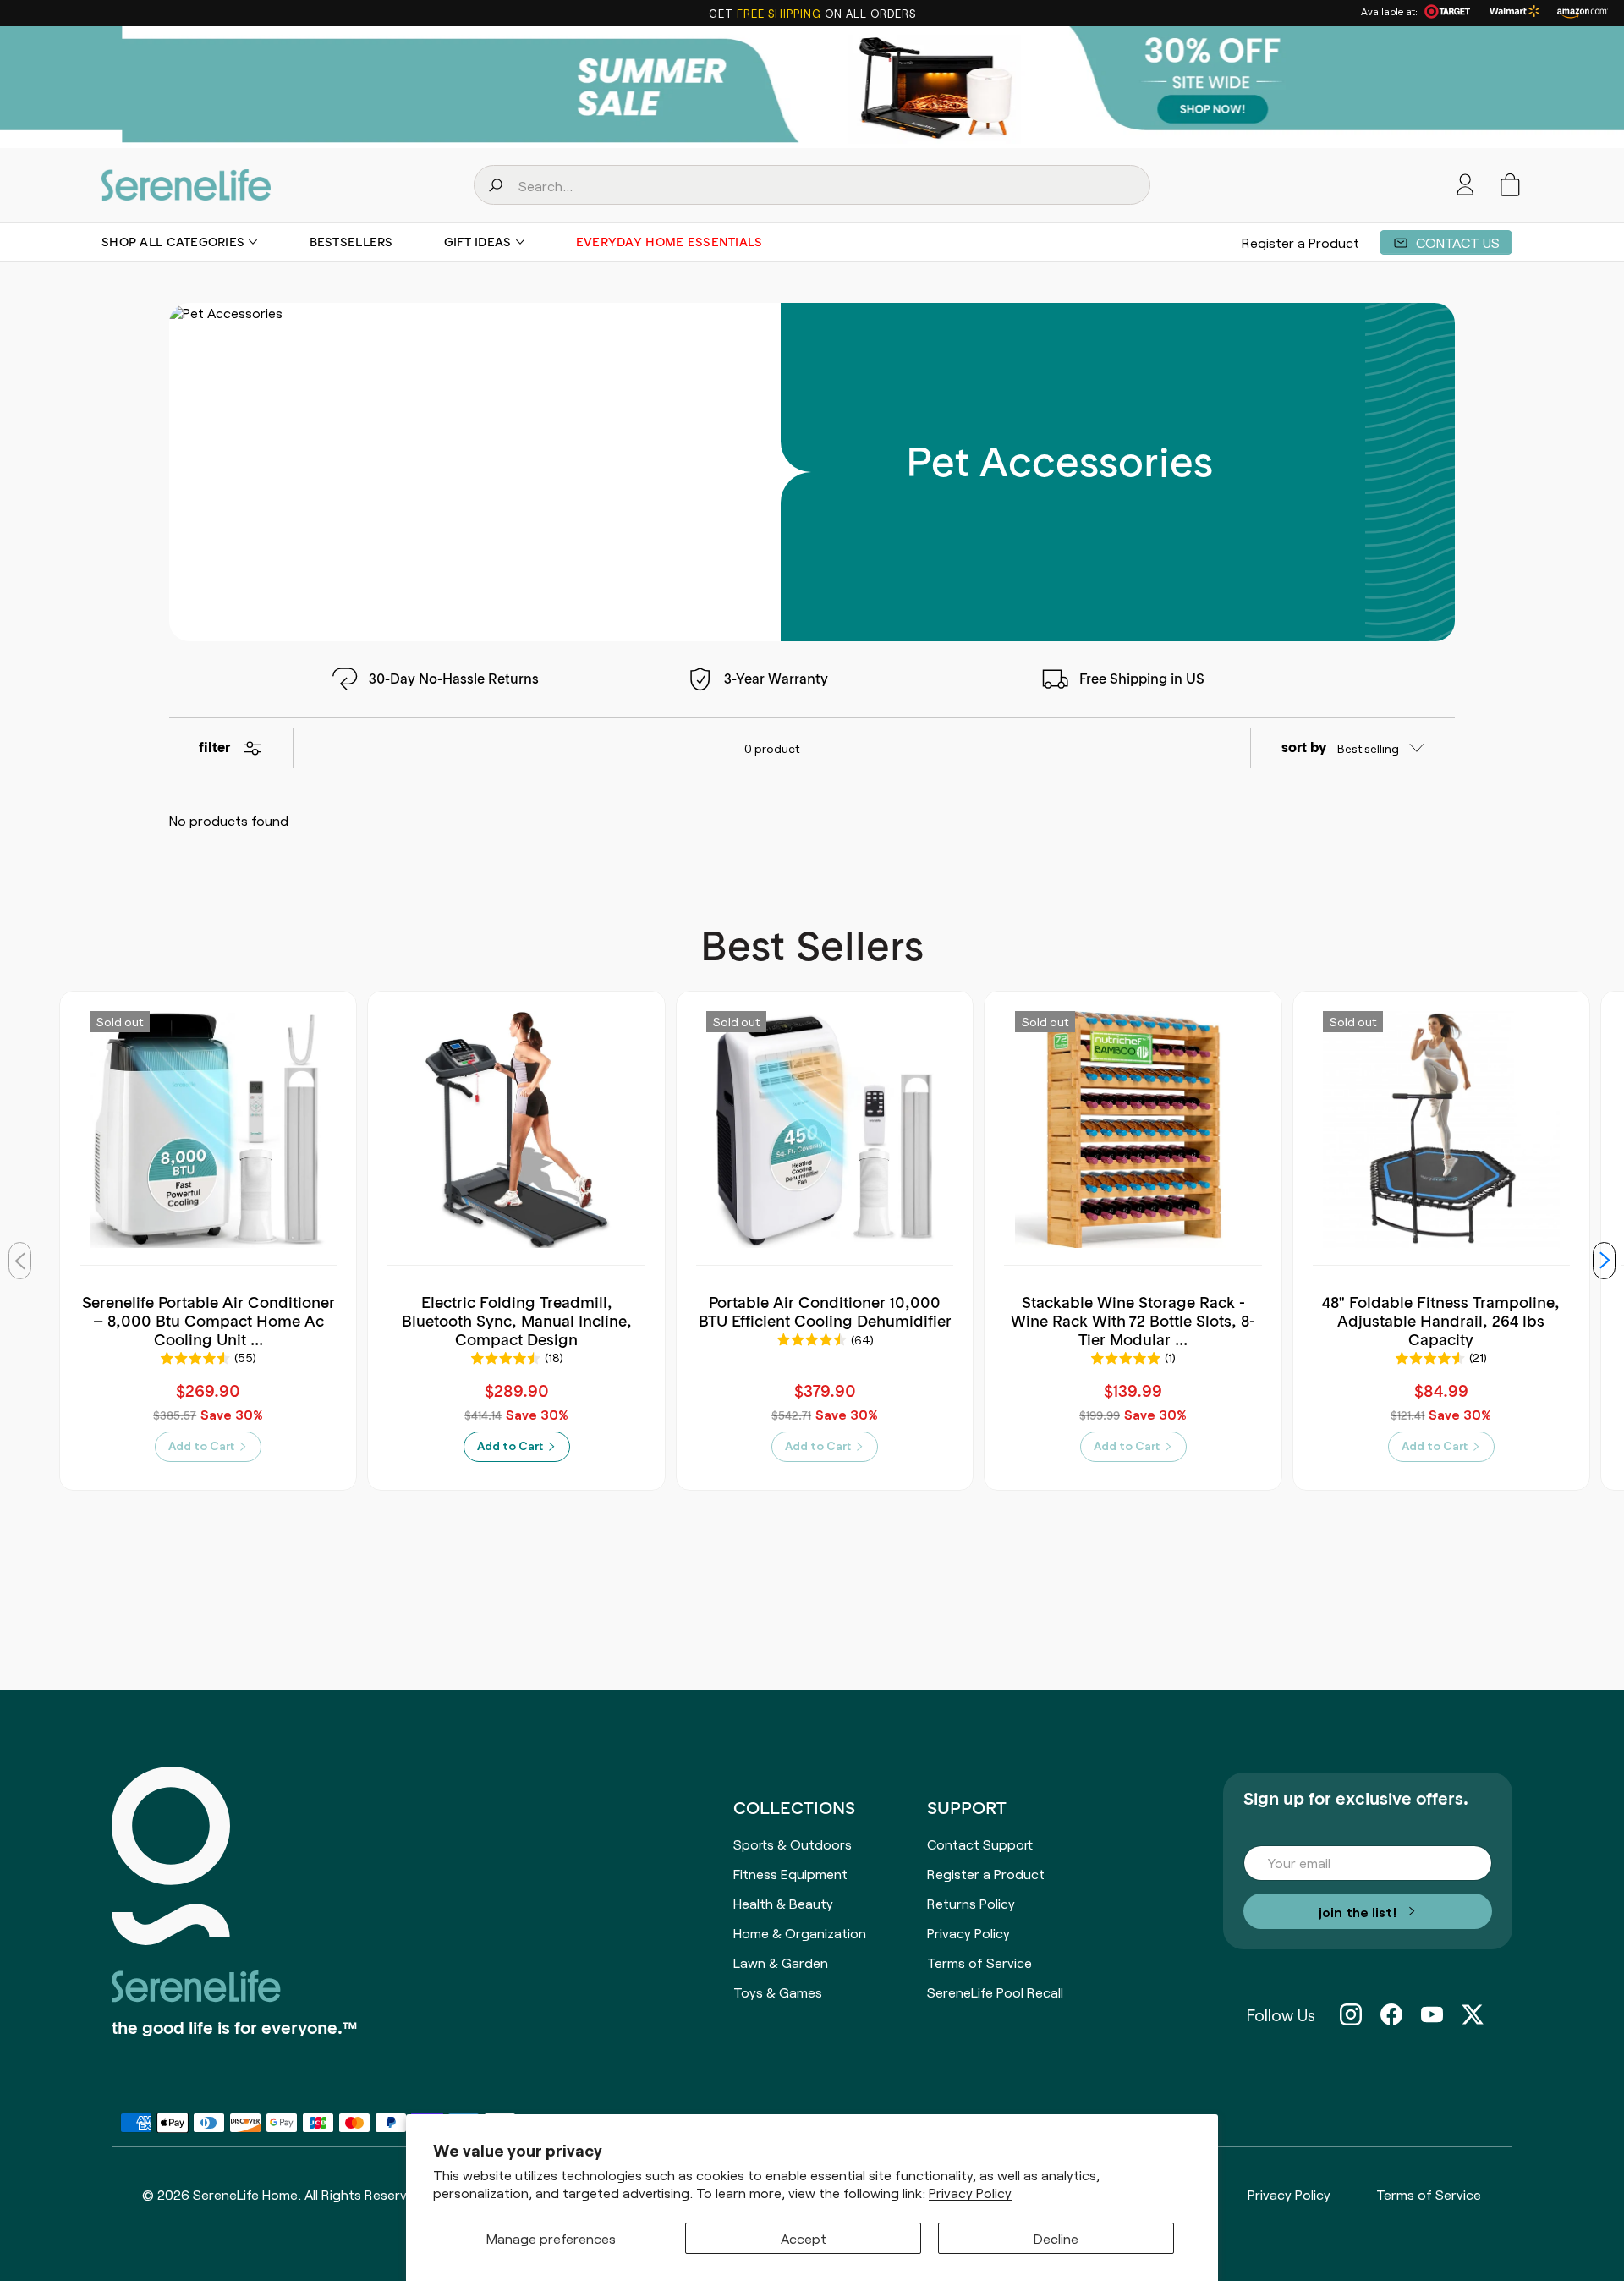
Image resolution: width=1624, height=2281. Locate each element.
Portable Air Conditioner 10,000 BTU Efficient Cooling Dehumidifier (825, 1312)
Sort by (1304, 748)
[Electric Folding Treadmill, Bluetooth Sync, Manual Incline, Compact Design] (517, 1130)
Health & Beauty (783, 1903)
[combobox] (812, 185)
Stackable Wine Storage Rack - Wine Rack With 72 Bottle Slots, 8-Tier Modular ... (1133, 1321)
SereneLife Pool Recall (995, 1992)
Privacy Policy (970, 2193)
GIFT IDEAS (478, 242)
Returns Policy (971, 1903)
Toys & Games (778, 1992)
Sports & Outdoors (793, 1844)
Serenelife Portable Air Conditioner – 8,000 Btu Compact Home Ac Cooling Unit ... (208, 1321)
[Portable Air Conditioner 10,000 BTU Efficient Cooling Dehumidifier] (825, 1130)
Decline (1056, 2238)
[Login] (1465, 185)
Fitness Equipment (790, 1873)
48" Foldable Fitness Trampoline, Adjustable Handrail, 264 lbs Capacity (1441, 1321)
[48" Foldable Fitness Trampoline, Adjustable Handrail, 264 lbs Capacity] (1441, 1130)
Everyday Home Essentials (669, 242)
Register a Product (1300, 242)
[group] (812, 87)
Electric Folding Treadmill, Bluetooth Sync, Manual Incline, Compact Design (517, 1321)
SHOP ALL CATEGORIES (173, 242)
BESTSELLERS (351, 242)
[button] (1510, 185)
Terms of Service (979, 1962)
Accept (804, 2238)
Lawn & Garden (781, 1962)
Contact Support (980, 1844)
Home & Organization (800, 1932)
